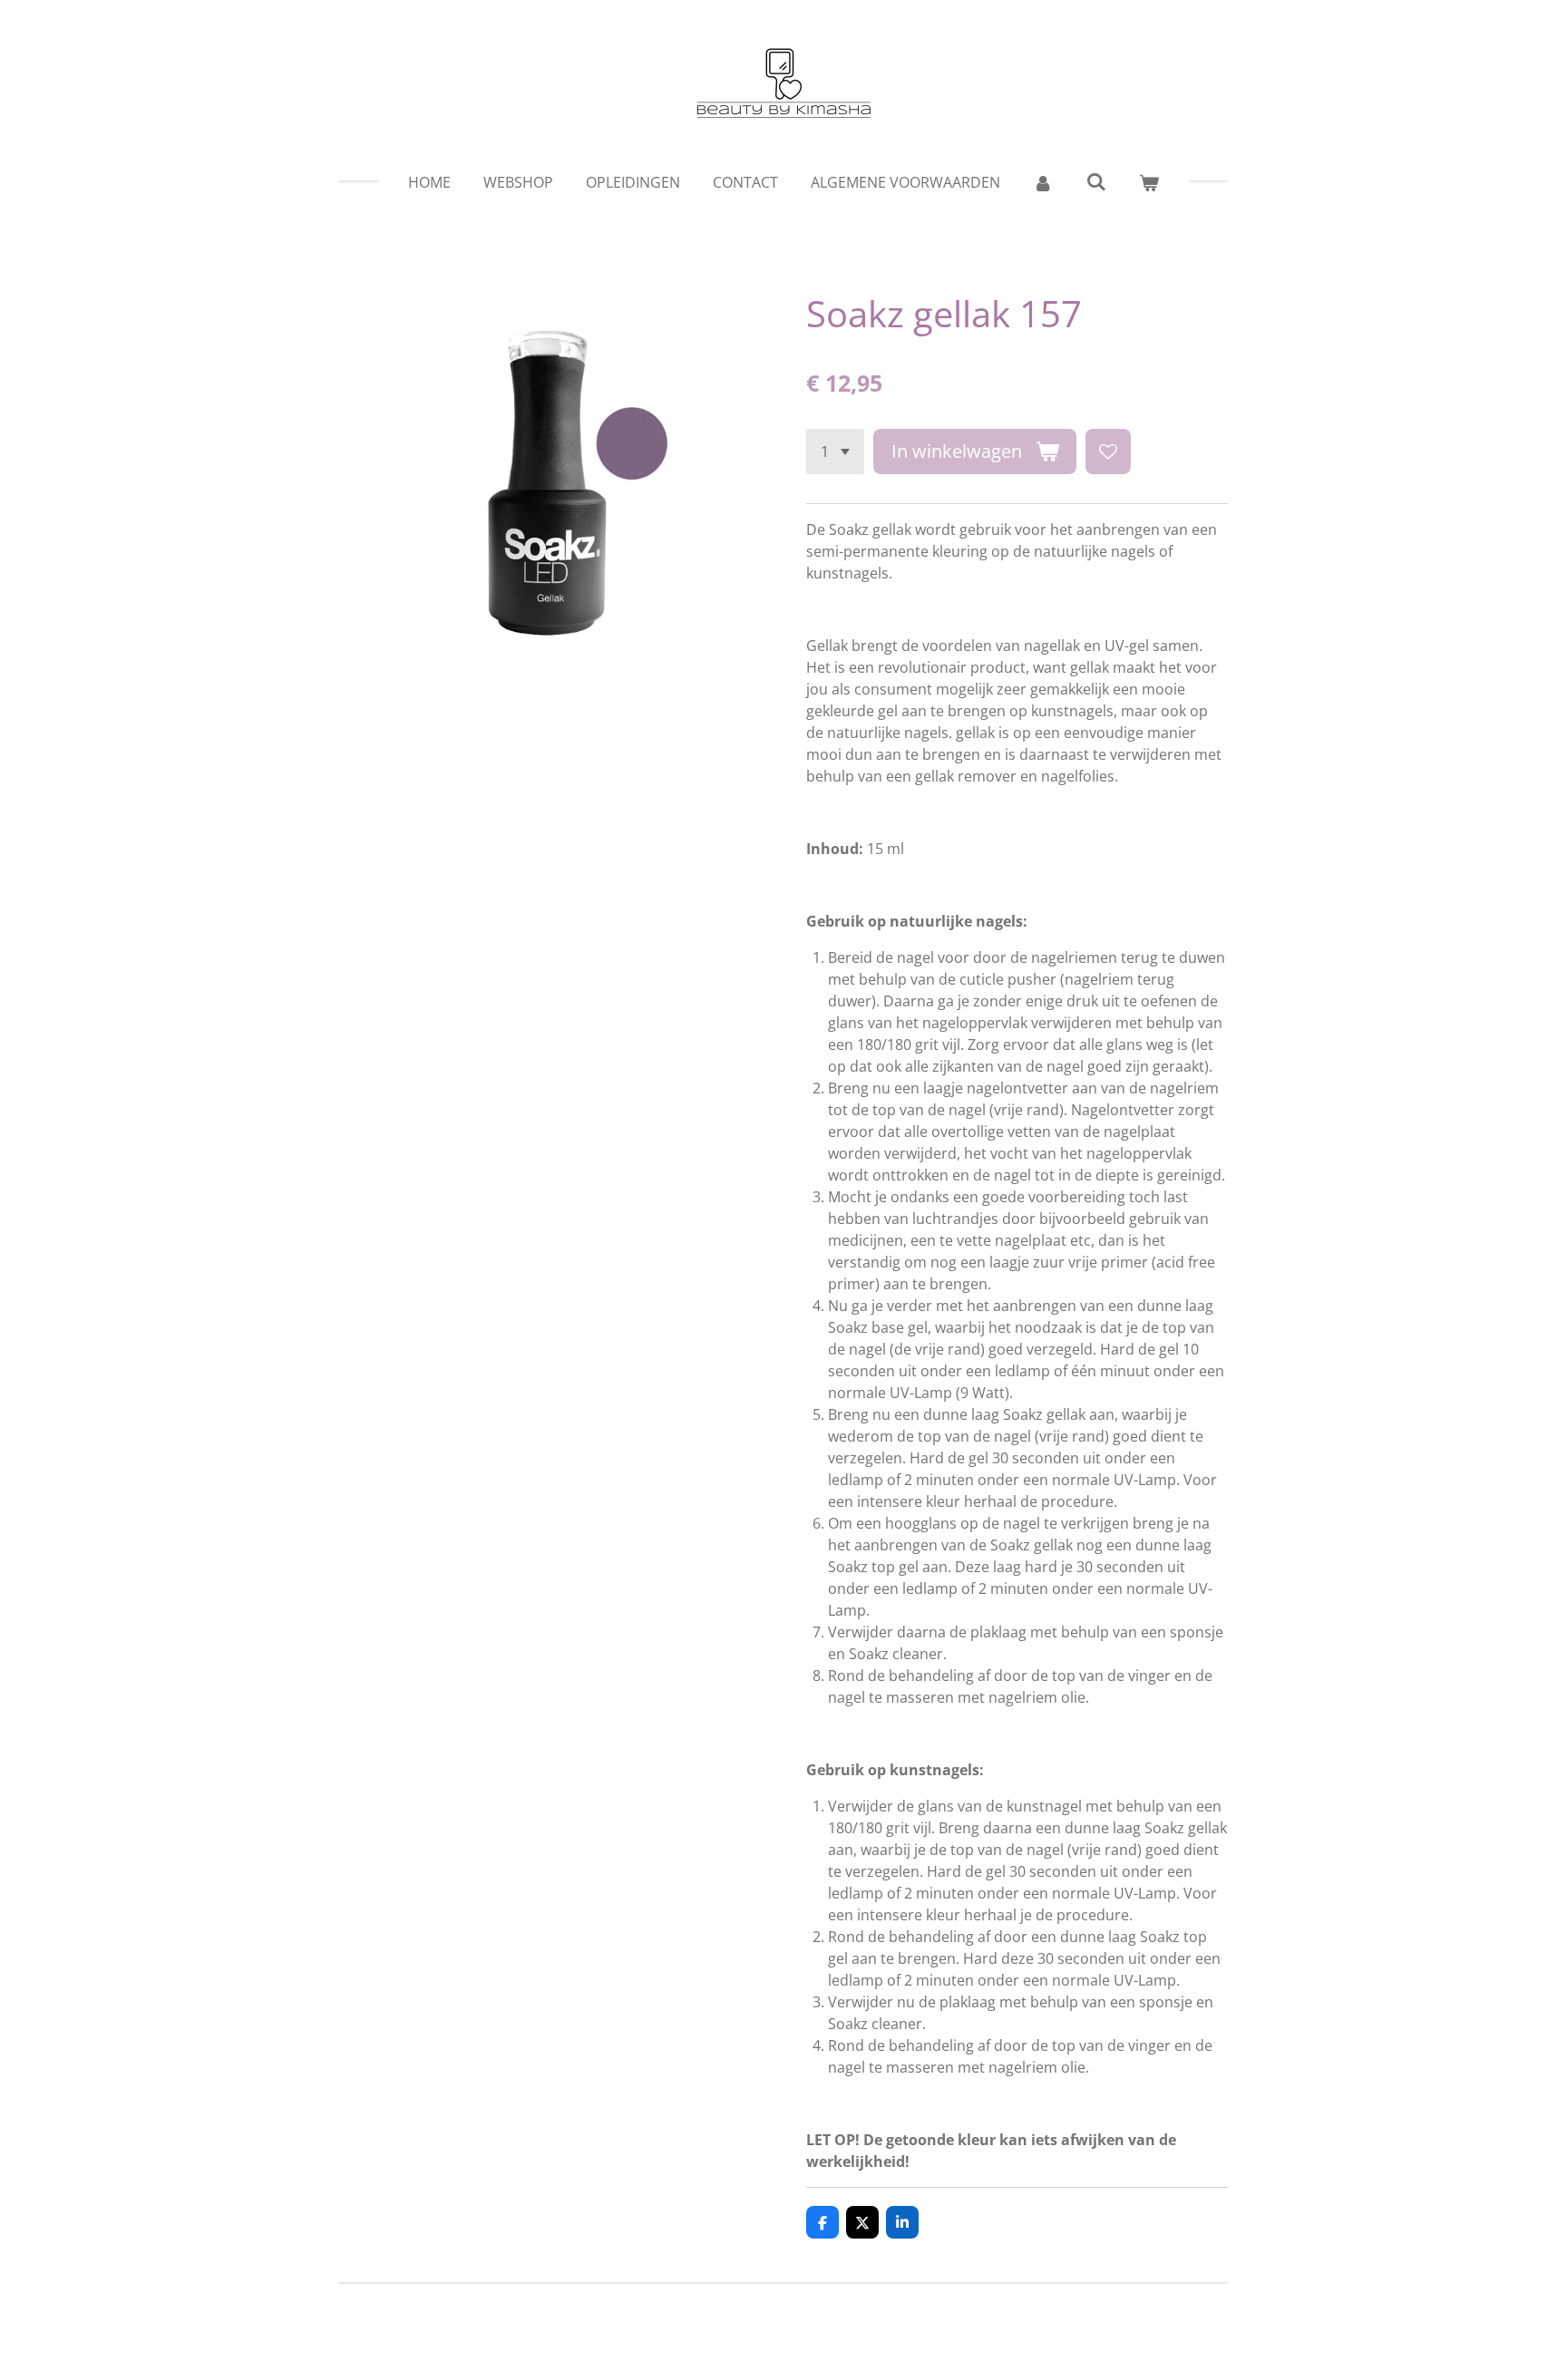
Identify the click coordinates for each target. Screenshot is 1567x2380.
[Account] (1043, 182)
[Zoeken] (1095, 181)
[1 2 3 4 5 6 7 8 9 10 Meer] (835, 452)
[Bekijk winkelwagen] (1149, 182)
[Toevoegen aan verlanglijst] (1108, 452)
